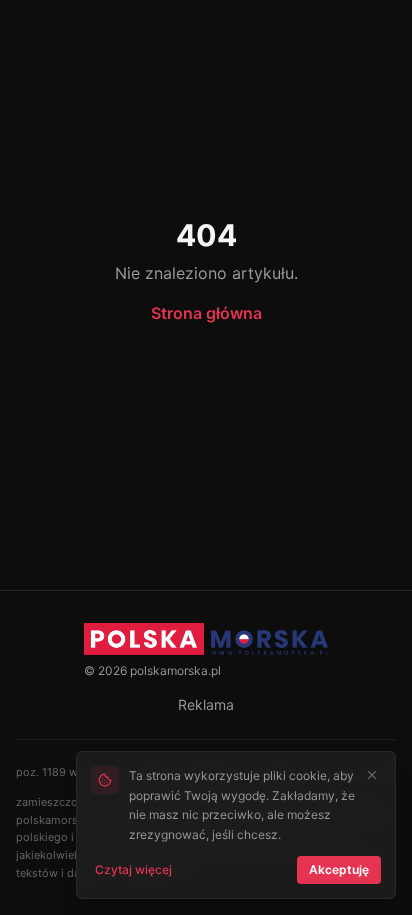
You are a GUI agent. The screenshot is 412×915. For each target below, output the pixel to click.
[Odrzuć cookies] (372, 775)
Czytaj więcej (133, 869)
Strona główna (206, 313)
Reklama (206, 704)
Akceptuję (339, 869)
